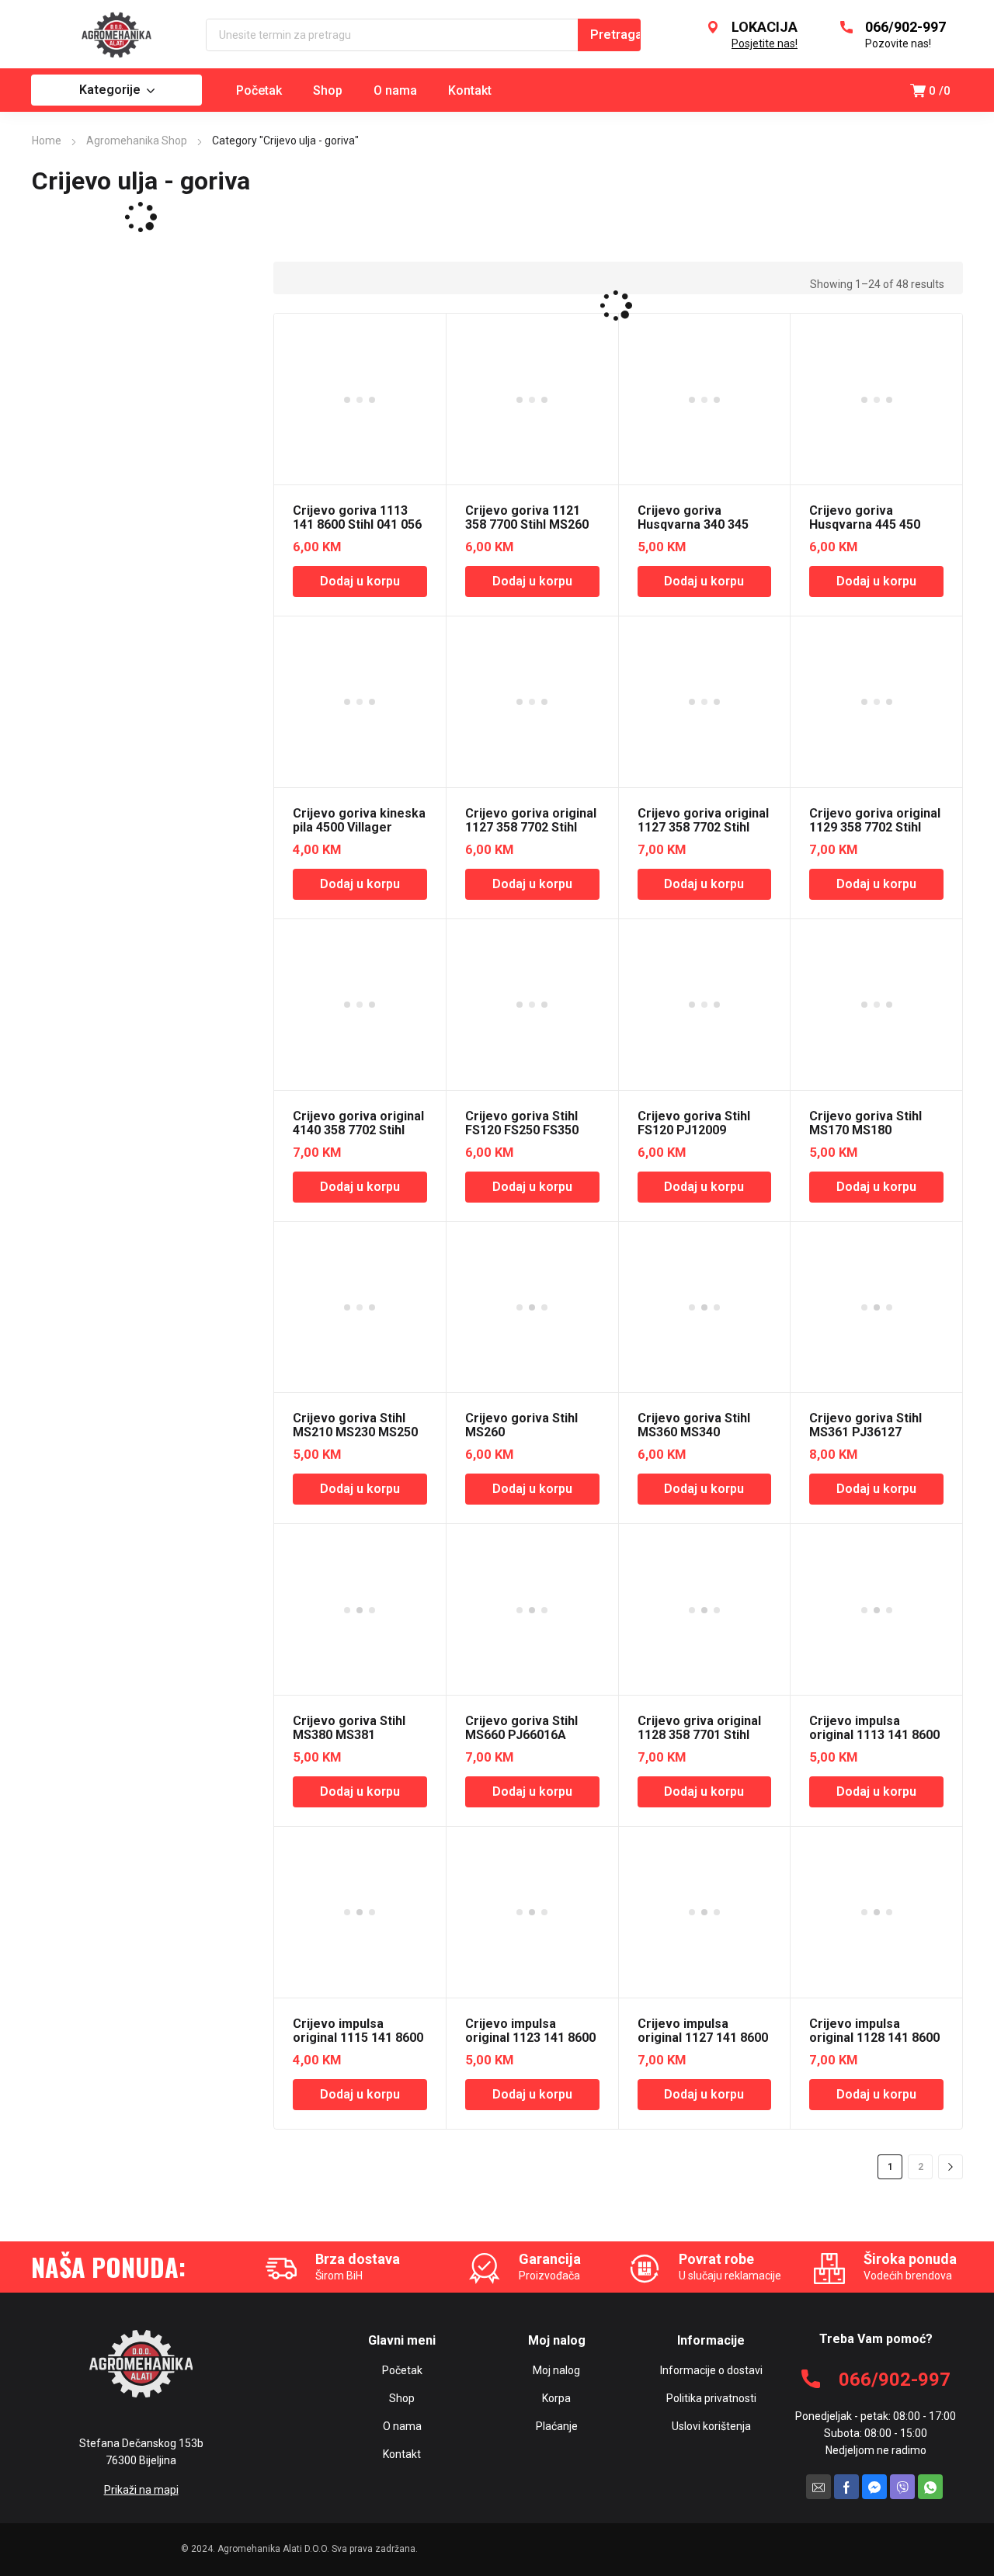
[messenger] (874, 2487)
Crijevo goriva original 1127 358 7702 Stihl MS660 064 (703, 827)
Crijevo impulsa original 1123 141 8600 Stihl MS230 (530, 2038)
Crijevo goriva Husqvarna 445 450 (865, 517)
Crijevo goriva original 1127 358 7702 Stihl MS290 (531, 827)
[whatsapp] (930, 2487)
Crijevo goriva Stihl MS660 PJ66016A (521, 1728)
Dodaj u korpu (360, 581)
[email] (818, 2487)
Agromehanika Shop (137, 141)
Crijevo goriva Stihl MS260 (521, 1425)
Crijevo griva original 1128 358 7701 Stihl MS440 (699, 1735)
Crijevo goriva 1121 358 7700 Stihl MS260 (527, 517)
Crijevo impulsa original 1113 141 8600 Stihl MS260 (874, 1735)
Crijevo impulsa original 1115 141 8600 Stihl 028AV (358, 2038)
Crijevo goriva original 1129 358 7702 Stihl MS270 (875, 827)
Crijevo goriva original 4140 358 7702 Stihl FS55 (358, 1130)
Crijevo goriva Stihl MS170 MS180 (865, 1123)
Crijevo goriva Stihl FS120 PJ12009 (694, 1123)
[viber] (902, 2487)
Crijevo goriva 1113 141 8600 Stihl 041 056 (357, 517)
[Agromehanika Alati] (116, 35)
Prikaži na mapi (141, 2490)
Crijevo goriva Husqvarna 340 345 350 (693, 524)
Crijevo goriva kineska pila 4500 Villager (359, 820)
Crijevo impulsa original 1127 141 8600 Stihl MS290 (703, 2038)
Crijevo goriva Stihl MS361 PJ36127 (865, 1425)
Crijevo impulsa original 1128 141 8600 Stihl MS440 (874, 2038)
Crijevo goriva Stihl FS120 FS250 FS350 (522, 1123)
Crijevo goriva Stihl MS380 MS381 (349, 1728)
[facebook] (846, 2487)
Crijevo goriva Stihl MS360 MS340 (694, 1425)
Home (47, 141)
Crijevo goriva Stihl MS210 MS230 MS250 (355, 1425)
